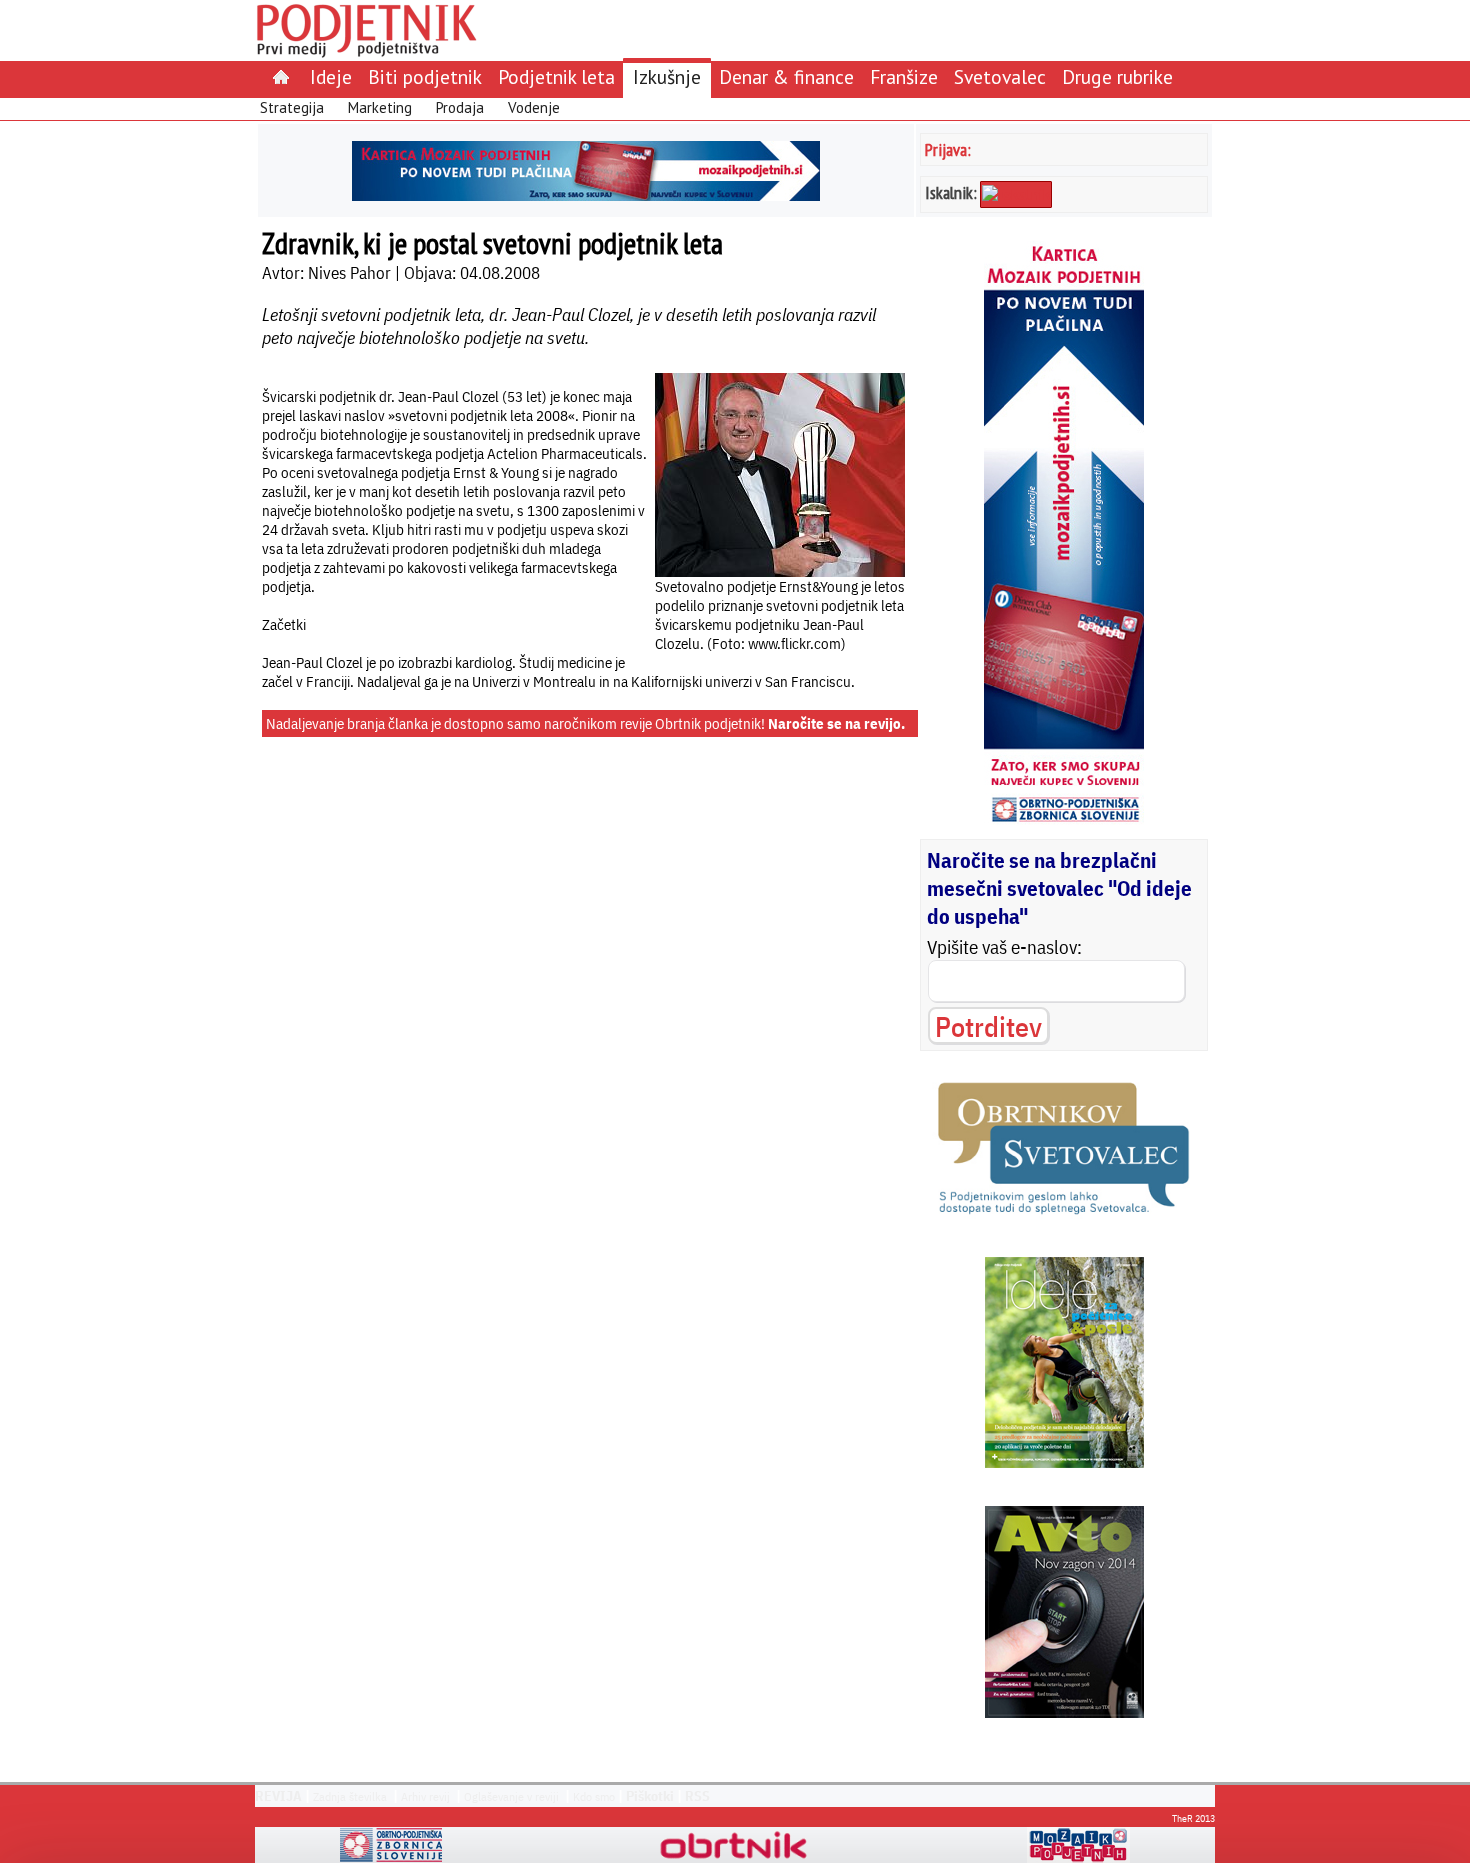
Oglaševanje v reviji (511, 1796)
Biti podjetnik (425, 76)
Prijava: (948, 149)
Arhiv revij (425, 1796)
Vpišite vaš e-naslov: (1004, 947)
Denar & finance (786, 76)
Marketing (380, 107)
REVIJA (278, 1796)
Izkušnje (667, 76)
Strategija (292, 107)
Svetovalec (1000, 76)
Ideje (331, 76)
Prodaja (460, 107)
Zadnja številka (350, 1796)
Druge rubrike (1117, 76)
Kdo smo (594, 1796)
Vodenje (534, 107)
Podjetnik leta (556, 76)
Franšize (904, 76)
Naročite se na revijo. (836, 723)
